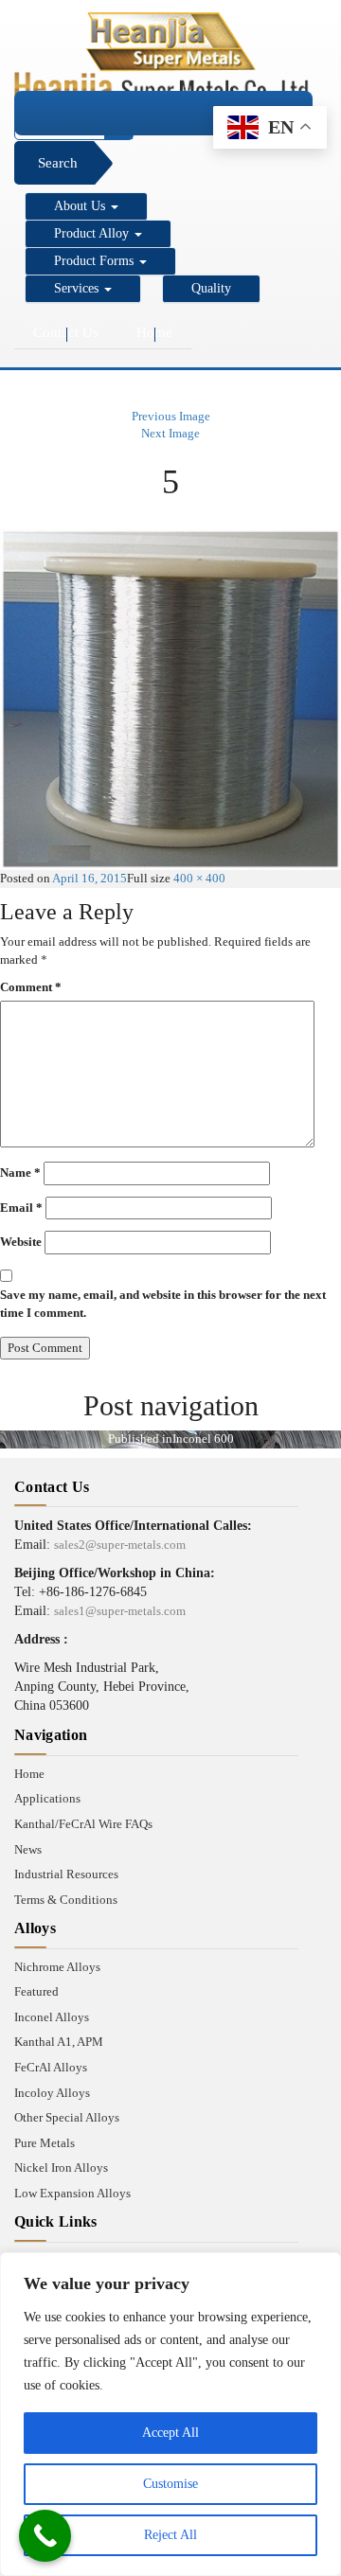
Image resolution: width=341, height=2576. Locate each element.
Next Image (170, 433)
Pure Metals (45, 2143)
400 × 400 (199, 878)
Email (21, 1208)
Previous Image (171, 416)
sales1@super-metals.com (120, 1611)
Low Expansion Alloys (72, 2193)
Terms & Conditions (66, 1900)
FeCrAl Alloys (51, 2067)
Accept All (170, 2433)
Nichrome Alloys (57, 1967)
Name (20, 1173)
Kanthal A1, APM (59, 2042)
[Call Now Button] (45, 2536)
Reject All (170, 2535)
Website (21, 1242)
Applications (47, 1798)
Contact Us (66, 332)
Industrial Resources (66, 1874)
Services (78, 288)
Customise (170, 2484)
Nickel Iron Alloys (61, 2167)
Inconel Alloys (52, 2017)
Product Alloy (93, 233)
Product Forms (96, 261)
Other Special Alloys (67, 2117)
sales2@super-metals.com (120, 1545)
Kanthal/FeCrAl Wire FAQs (83, 1824)
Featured (36, 1991)
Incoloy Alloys (52, 2093)
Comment (31, 987)
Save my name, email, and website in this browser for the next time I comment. (163, 1304)
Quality (211, 288)
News (28, 1849)
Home (154, 332)
